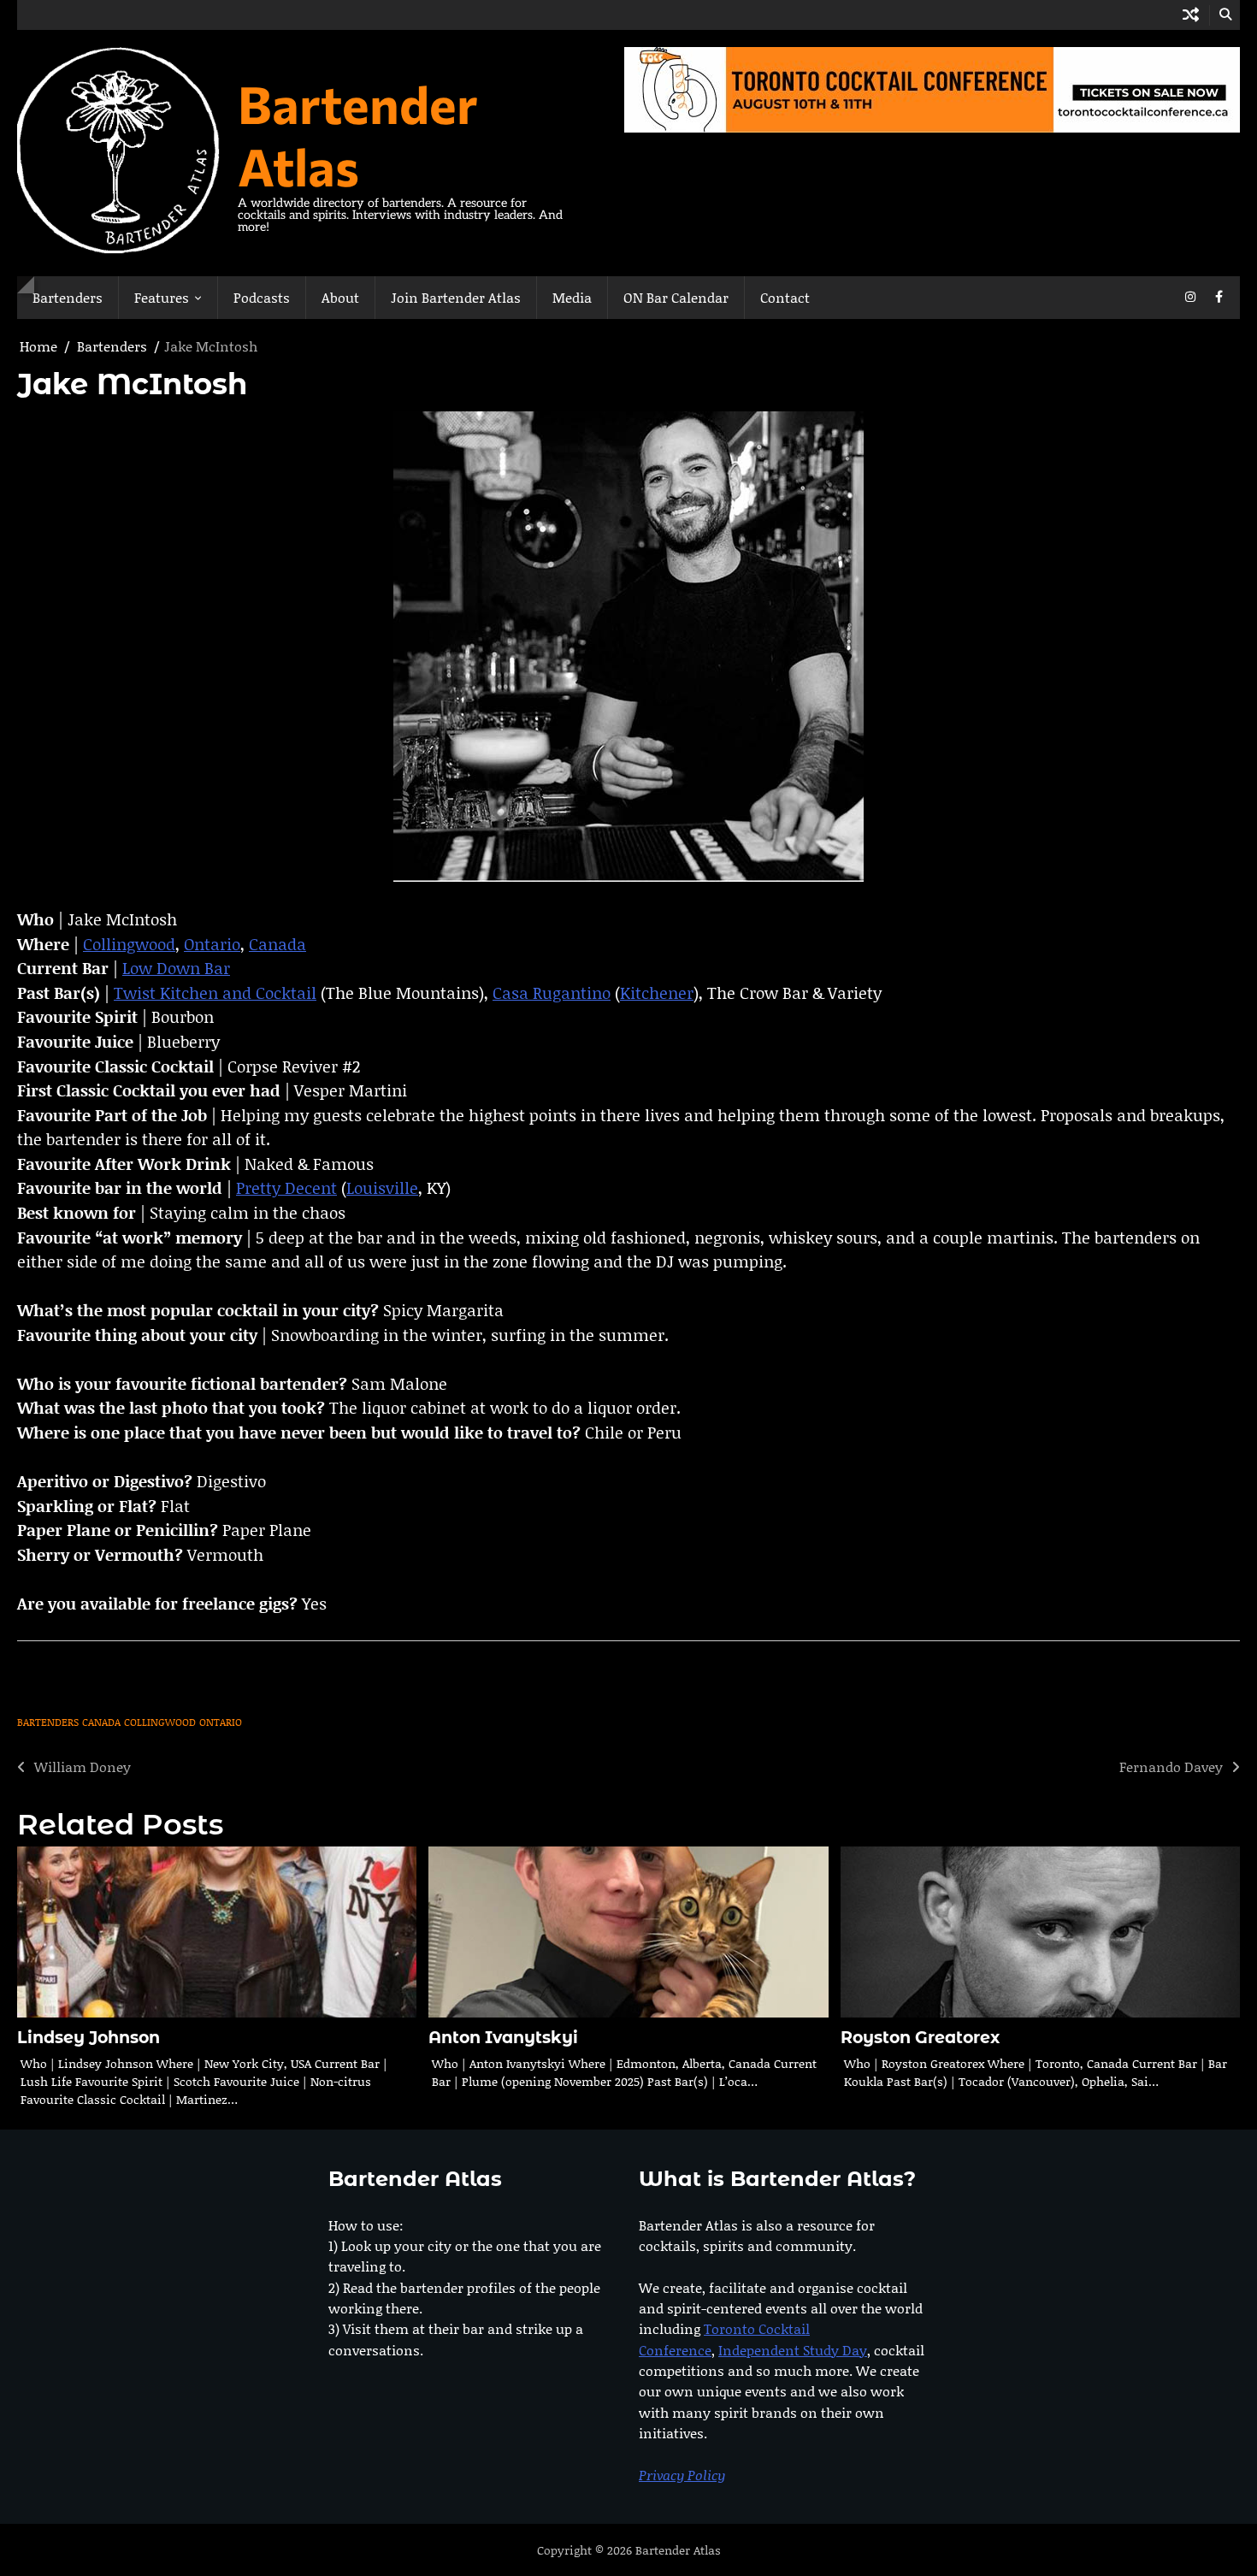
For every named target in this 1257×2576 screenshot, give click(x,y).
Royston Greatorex (920, 2038)
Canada (277, 944)
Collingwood (129, 944)
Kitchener (657, 993)
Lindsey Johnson (89, 2038)
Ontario (212, 944)
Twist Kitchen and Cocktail (215, 993)
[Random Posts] (1191, 15)
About (340, 297)
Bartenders (68, 297)
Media (572, 297)
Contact (785, 297)
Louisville (382, 1188)
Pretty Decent (286, 1188)
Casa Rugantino (552, 993)
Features (162, 297)
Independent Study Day (793, 2350)
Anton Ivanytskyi (503, 2038)
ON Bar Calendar (676, 297)
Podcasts (262, 297)
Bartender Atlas (358, 134)
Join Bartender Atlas (456, 297)
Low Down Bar (176, 968)
